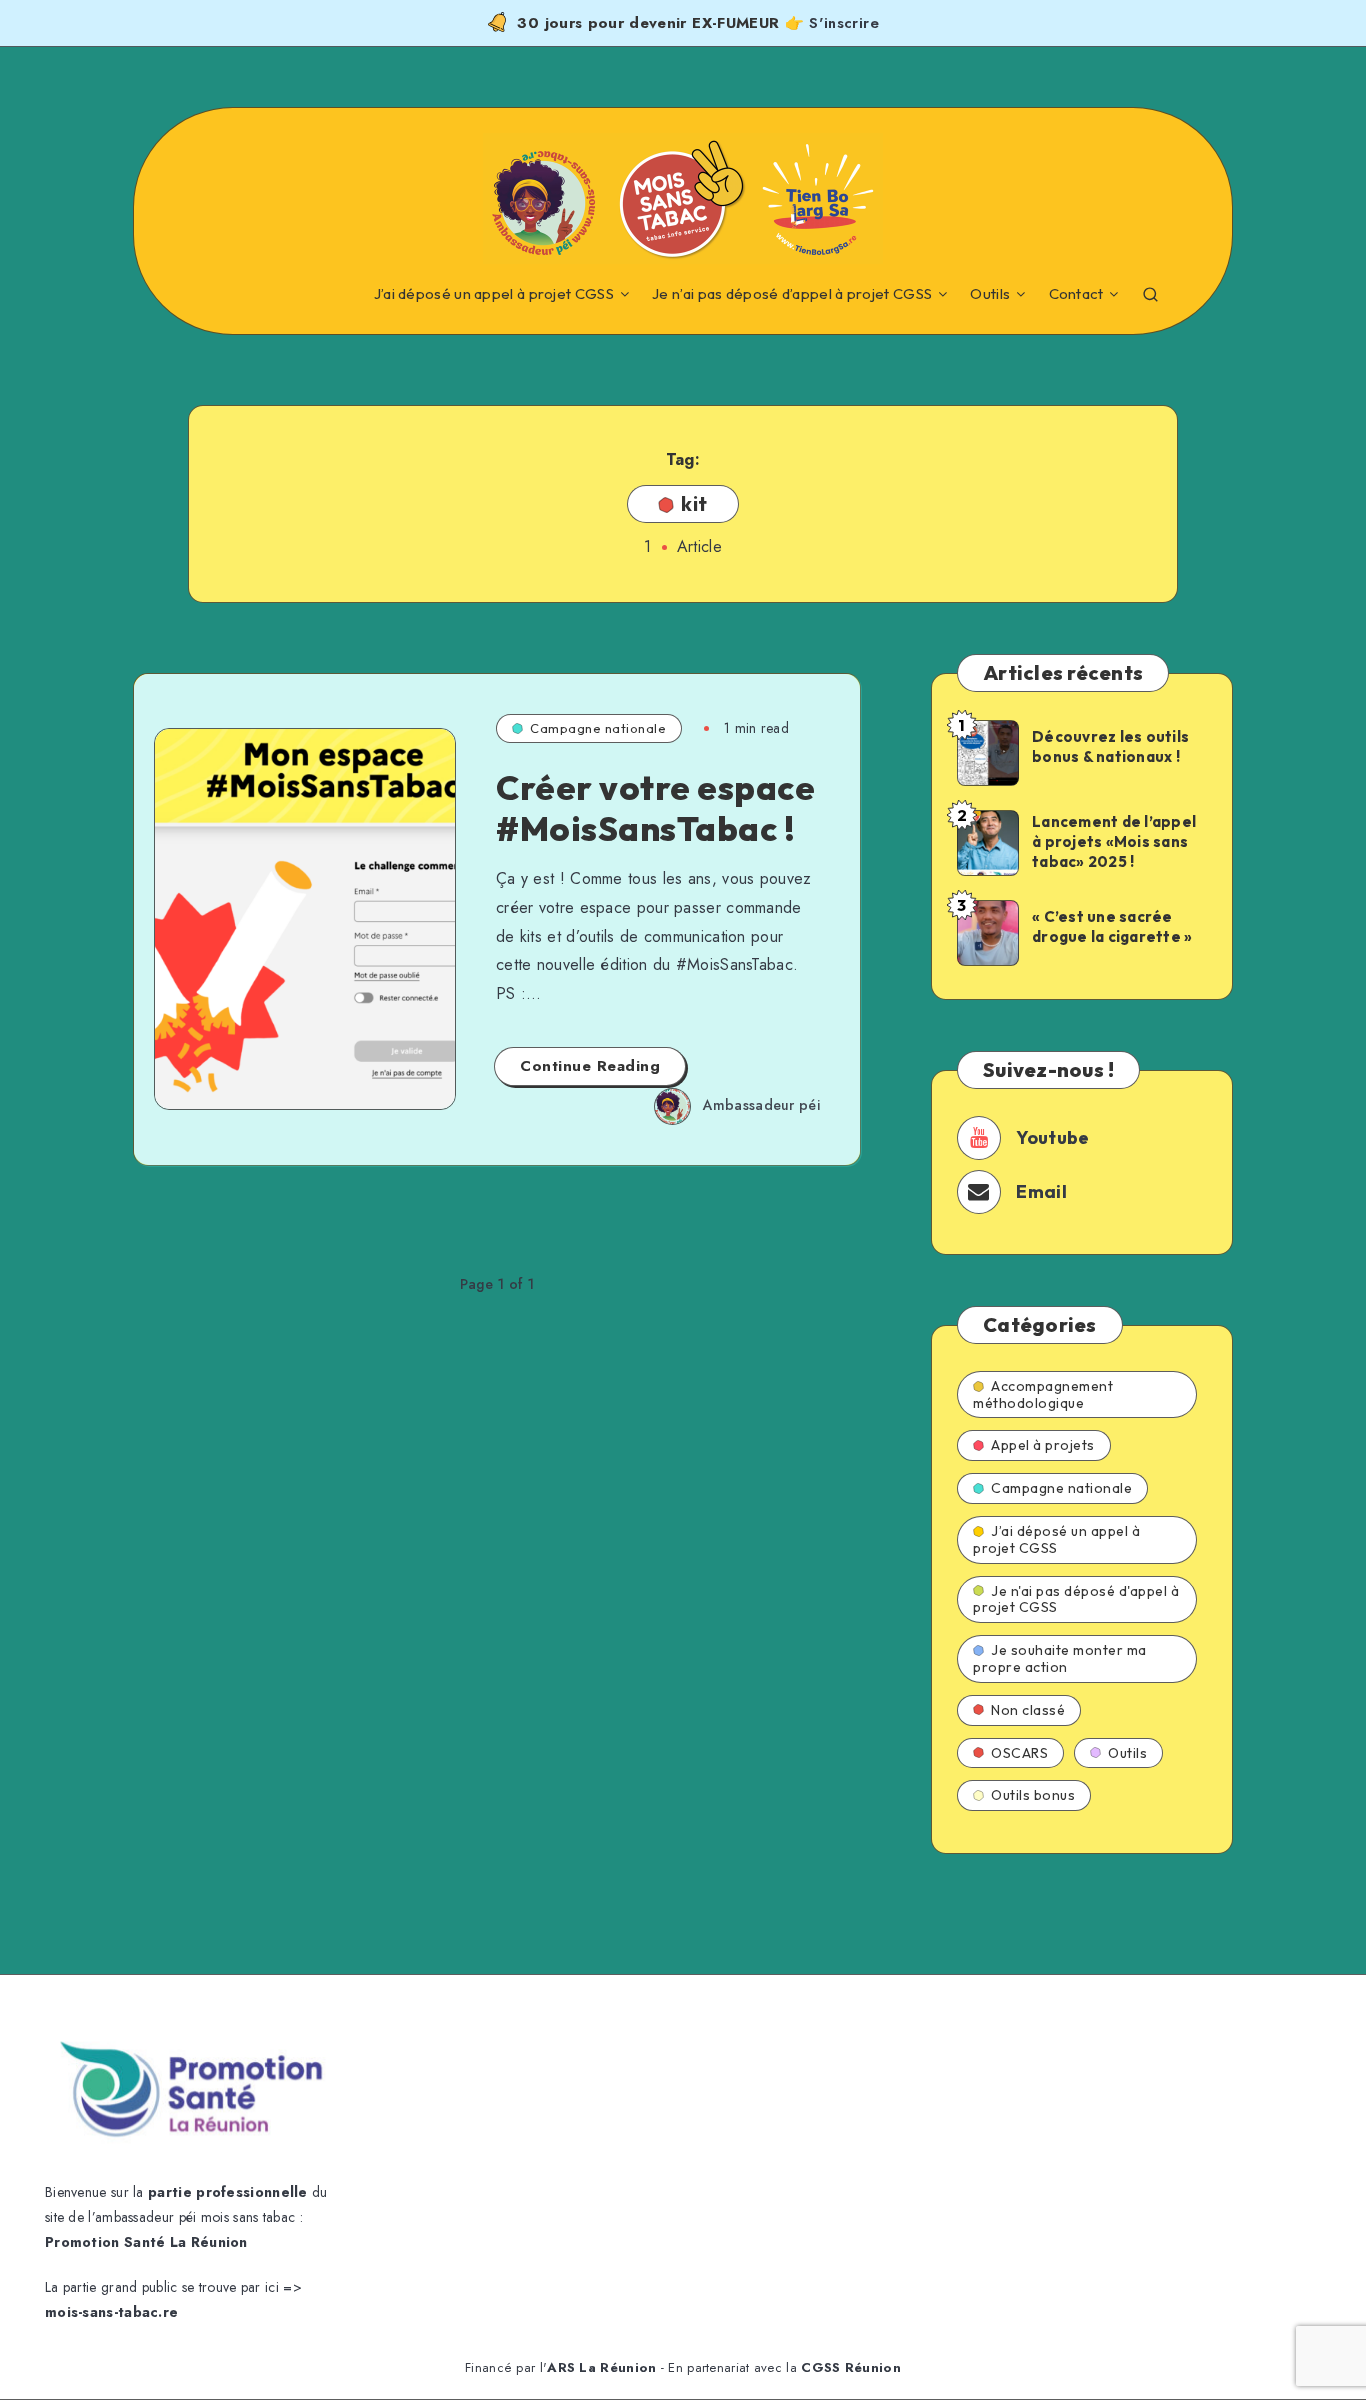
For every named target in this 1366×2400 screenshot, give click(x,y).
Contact (1076, 294)
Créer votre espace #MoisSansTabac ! (655, 808)
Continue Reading (590, 1066)
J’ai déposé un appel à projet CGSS (494, 294)
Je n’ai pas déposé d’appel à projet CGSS (792, 294)
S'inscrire (844, 23)
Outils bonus (1033, 1795)
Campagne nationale (598, 728)
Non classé (1028, 1710)
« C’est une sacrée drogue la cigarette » (1112, 926)
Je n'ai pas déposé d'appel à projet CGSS (1076, 1599)
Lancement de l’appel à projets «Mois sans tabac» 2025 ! (1114, 842)
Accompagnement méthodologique (1043, 1394)
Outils (990, 294)
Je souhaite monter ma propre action (1060, 1658)
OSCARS (1019, 1753)
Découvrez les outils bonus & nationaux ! (1110, 746)
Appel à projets (1043, 1445)
